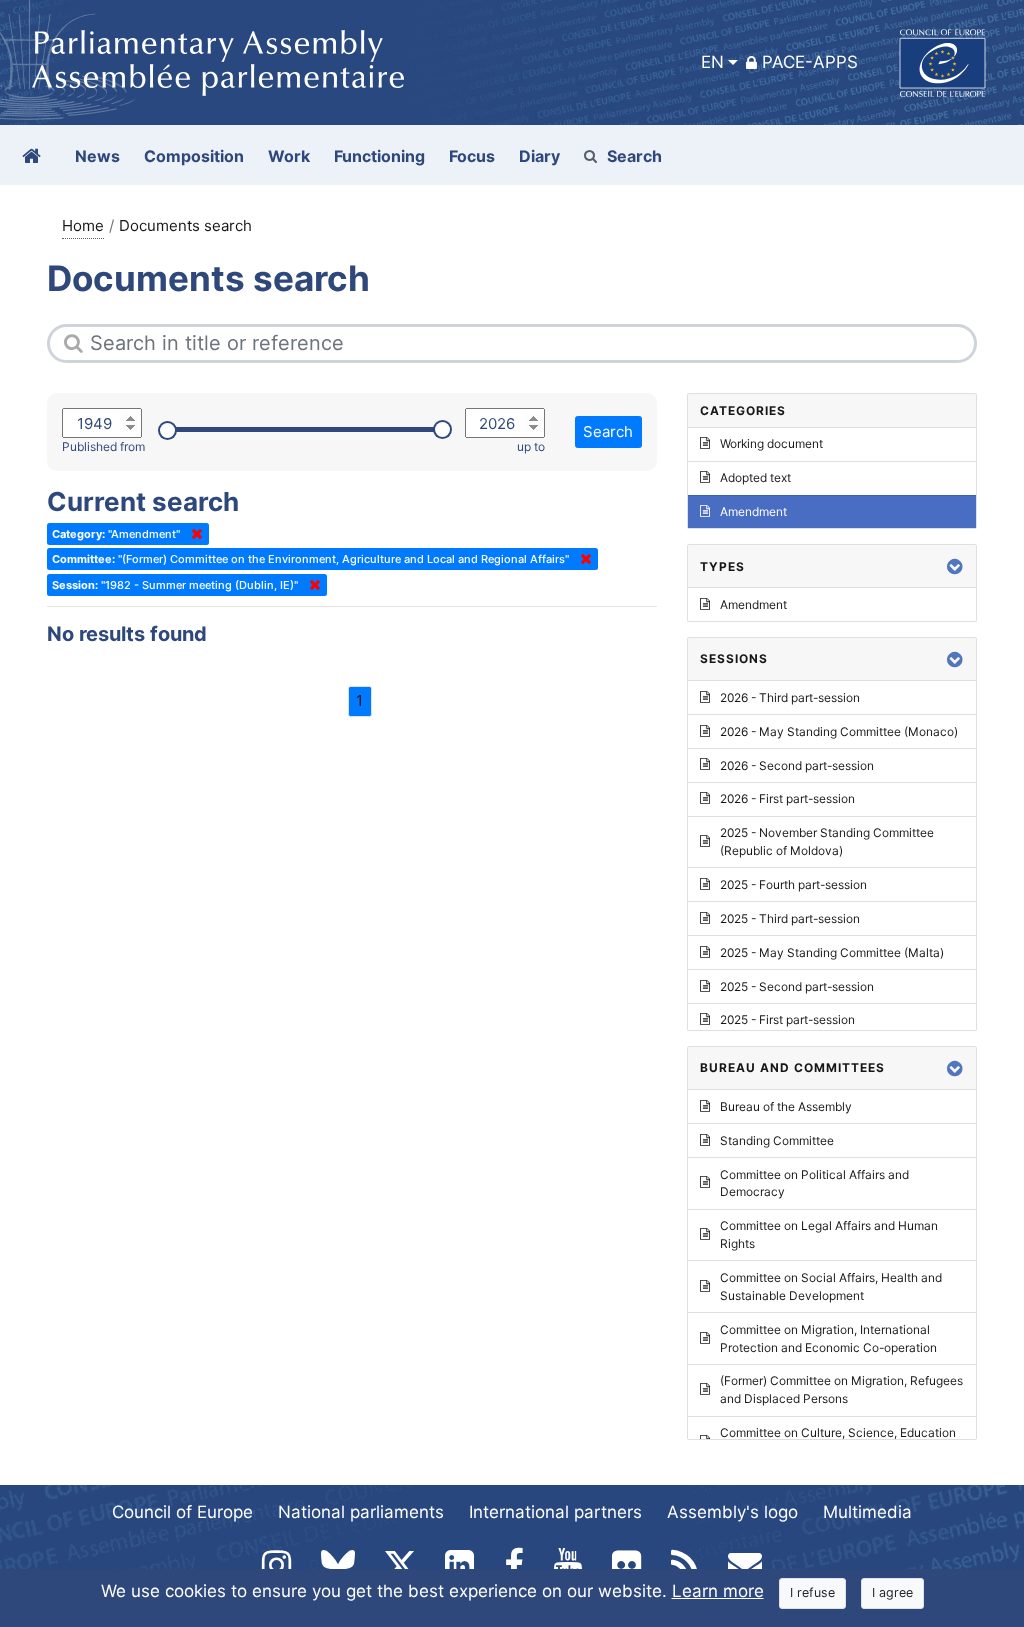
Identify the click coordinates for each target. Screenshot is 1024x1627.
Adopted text (755, 477)
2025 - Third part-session (790, 918)
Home (83, 225)
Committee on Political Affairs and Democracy (814, 1183)
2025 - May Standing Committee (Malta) (832, 952)
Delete (193, 534)
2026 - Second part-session (797, 765)
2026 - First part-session (787, 798)
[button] (955, 566)
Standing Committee (777, 1140)
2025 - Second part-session (797, 986)
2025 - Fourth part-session (793, 884)
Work (289, 156)
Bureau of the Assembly (786, 1106)
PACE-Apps (810, 62)
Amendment (753, 511)
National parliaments (361, 1512)
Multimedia (867, 1512)
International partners (555, 1512)
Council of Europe (182, 1512)
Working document (771, 443)
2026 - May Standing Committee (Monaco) (839, 731)
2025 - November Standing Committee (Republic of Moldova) (827, 841)
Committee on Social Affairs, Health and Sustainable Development (831, 1286)
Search (634, 156)
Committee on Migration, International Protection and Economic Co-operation (828, 1338)
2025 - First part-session (787, 1019)
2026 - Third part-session (790, 697)
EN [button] (712, 62)
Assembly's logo (732, 1512)
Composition (194, 156)
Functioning (379, 156)
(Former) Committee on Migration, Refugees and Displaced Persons (841, 1389)
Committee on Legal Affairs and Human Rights (829, 1234)
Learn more (718, 1591)
